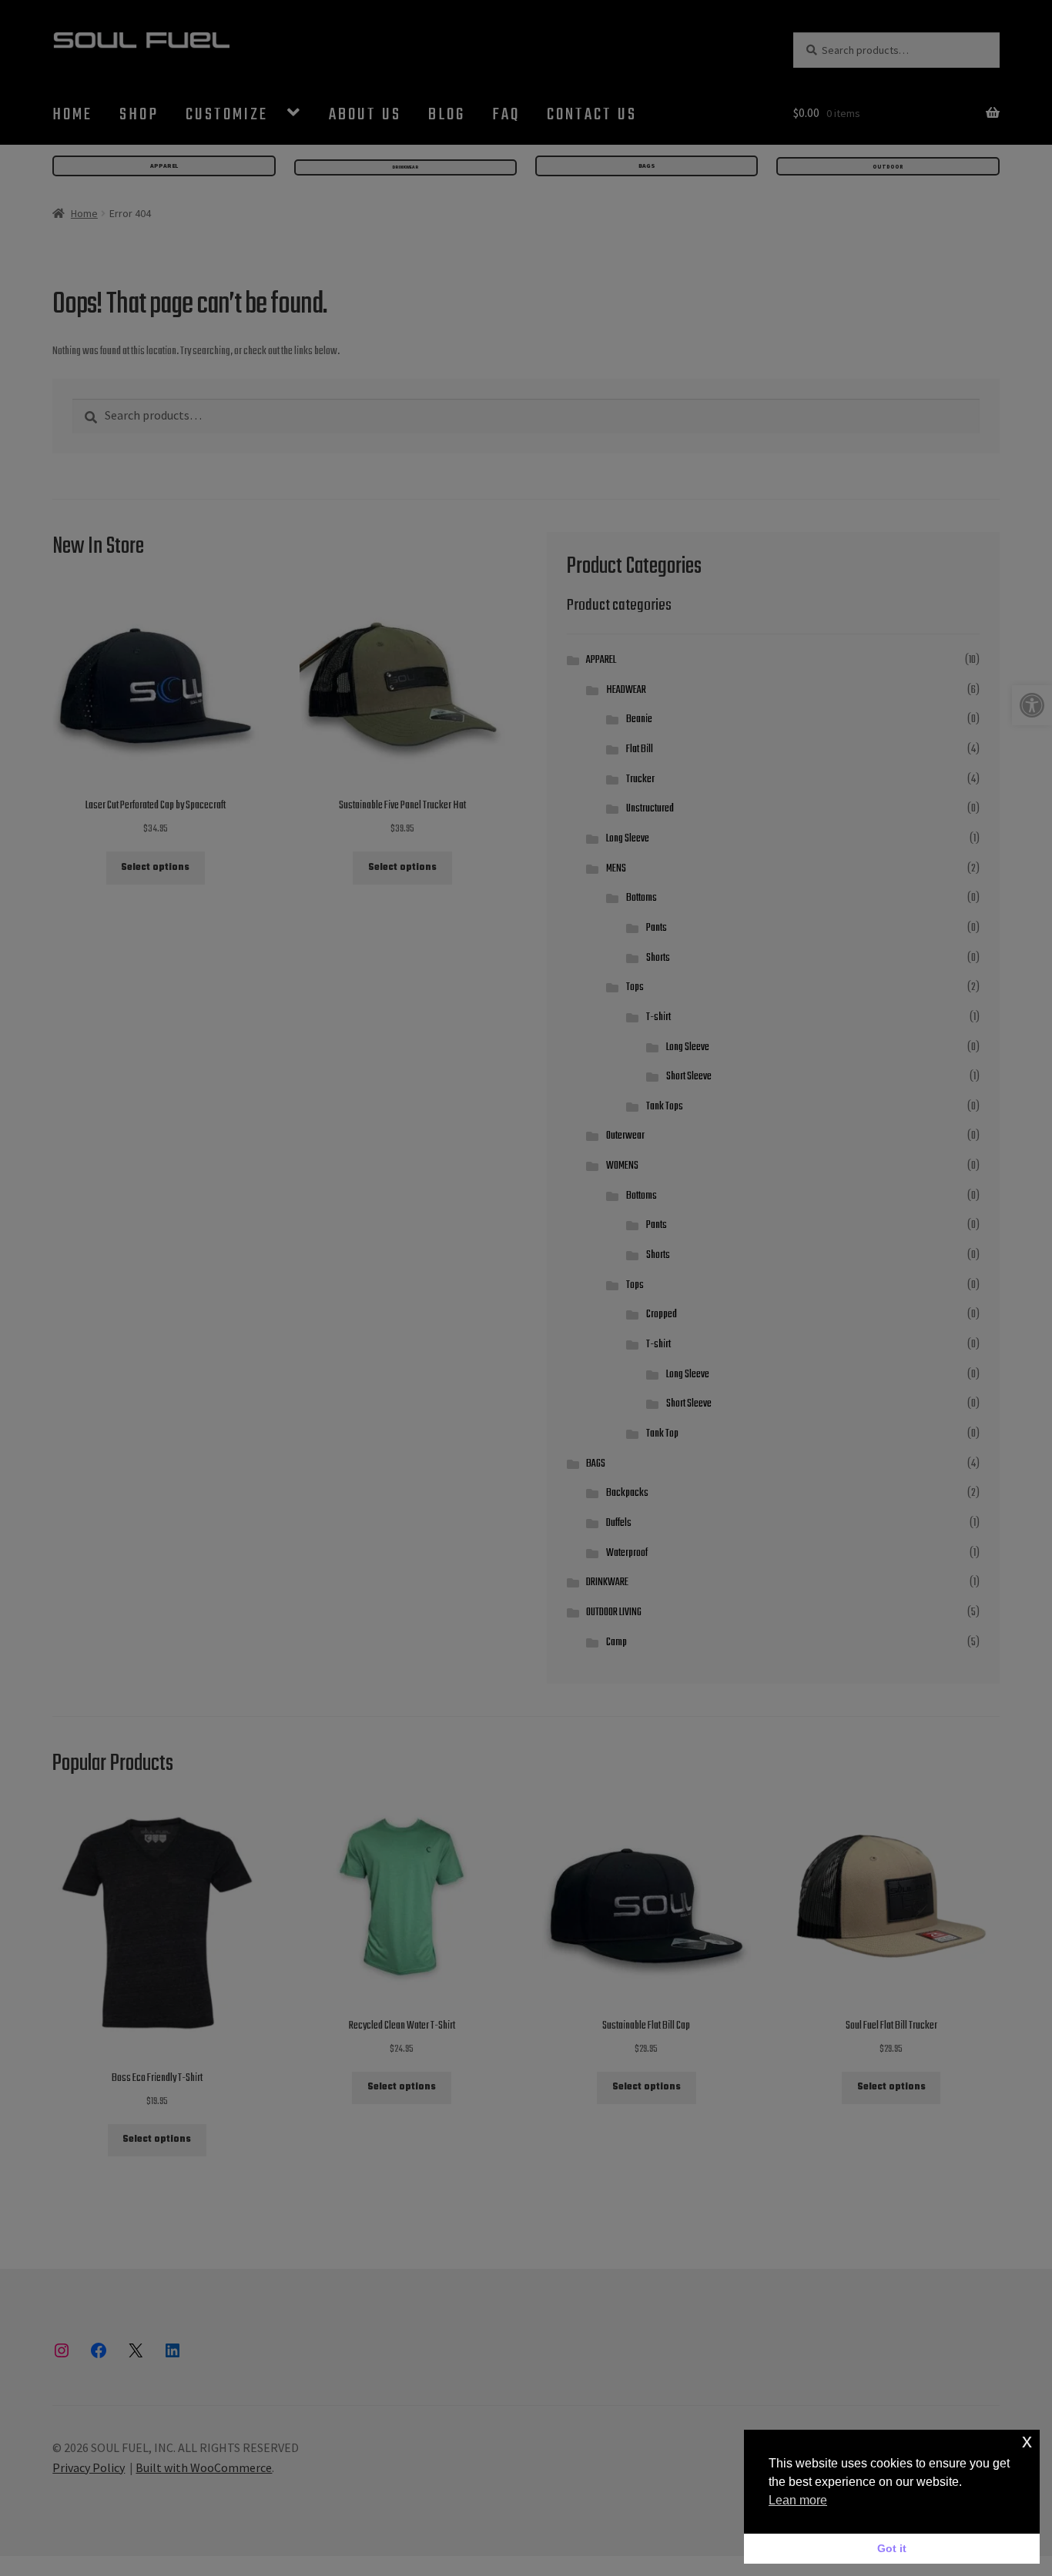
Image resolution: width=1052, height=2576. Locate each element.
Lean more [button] (798, 2500)
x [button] (1027, 2441)
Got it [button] (892, 2548)
